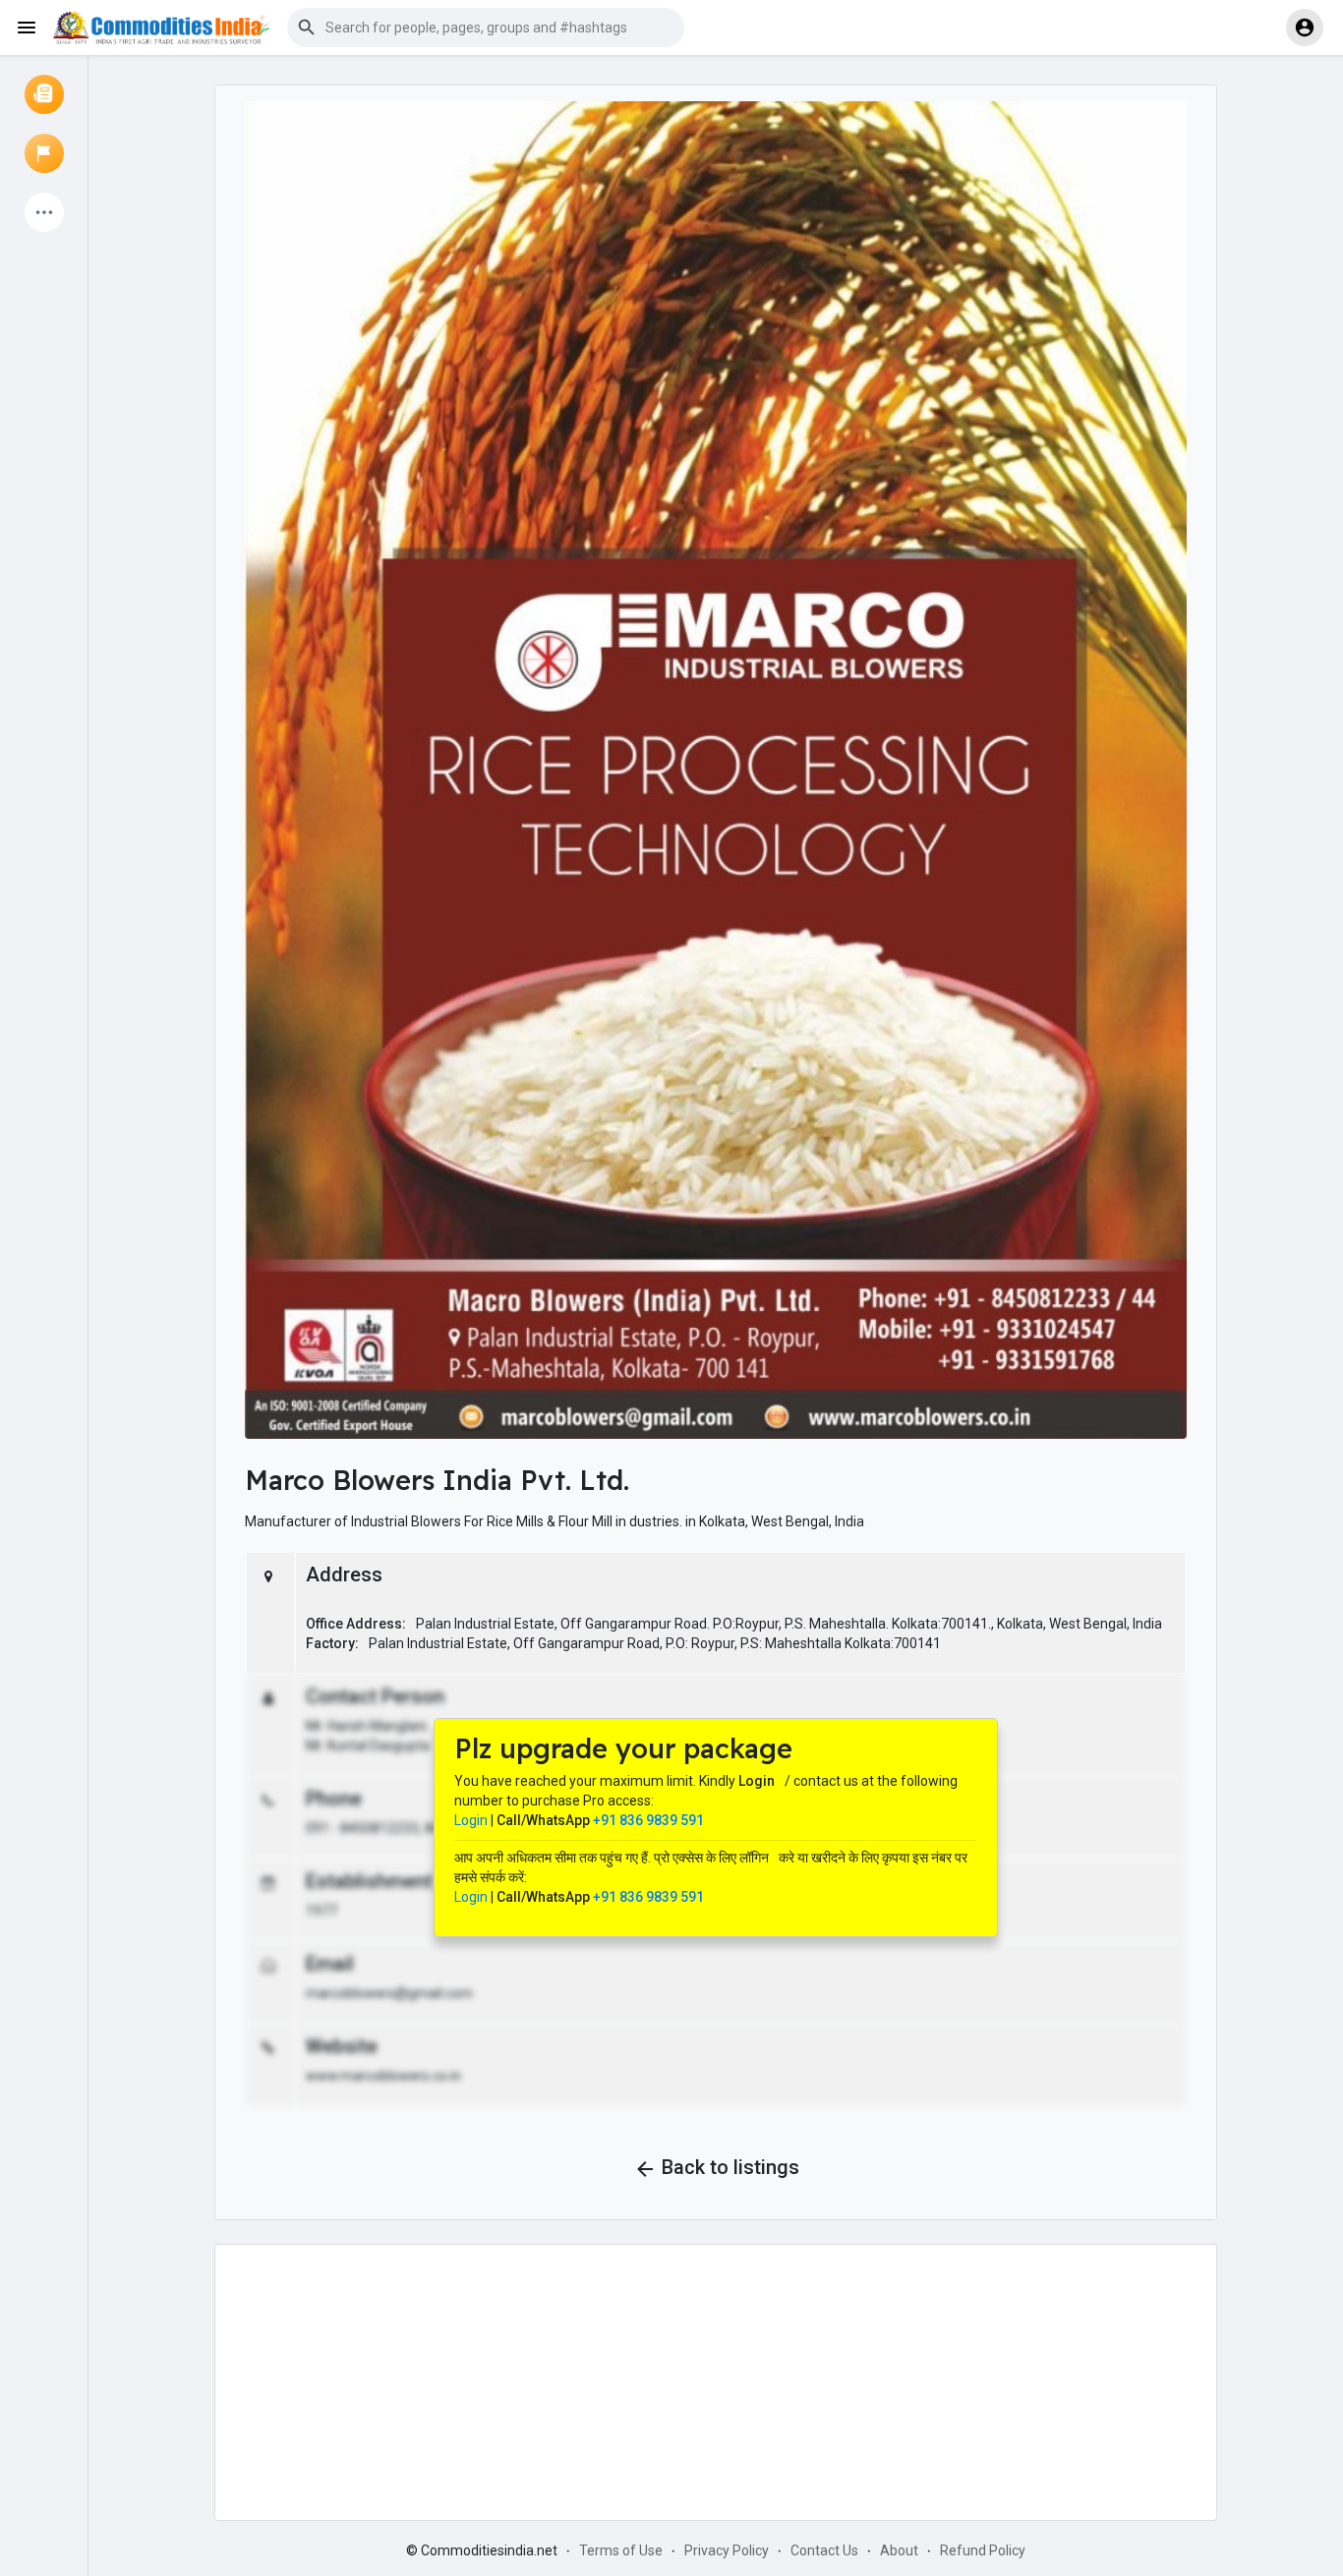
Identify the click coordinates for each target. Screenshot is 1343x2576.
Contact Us (824, 2550)
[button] (486, 28)
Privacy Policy (727, 2550)
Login (471, 1820)
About (899, 2550)
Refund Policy (983, 2550)
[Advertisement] (716, 2382)
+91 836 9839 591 (648, 1820)
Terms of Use (621, 2550)
